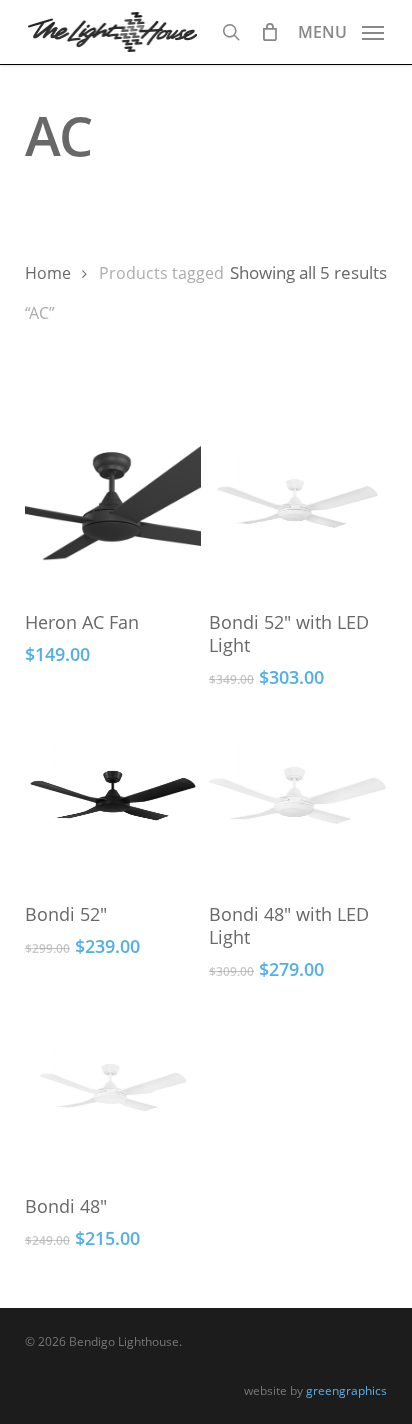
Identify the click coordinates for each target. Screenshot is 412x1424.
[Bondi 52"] (113, 795)
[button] (341, 30)
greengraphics (346, 1390)
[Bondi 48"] (113, 1087)
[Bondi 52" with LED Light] (297, 503)
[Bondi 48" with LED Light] (297, 795)
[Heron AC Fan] (113, 503)
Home (48, 273)
